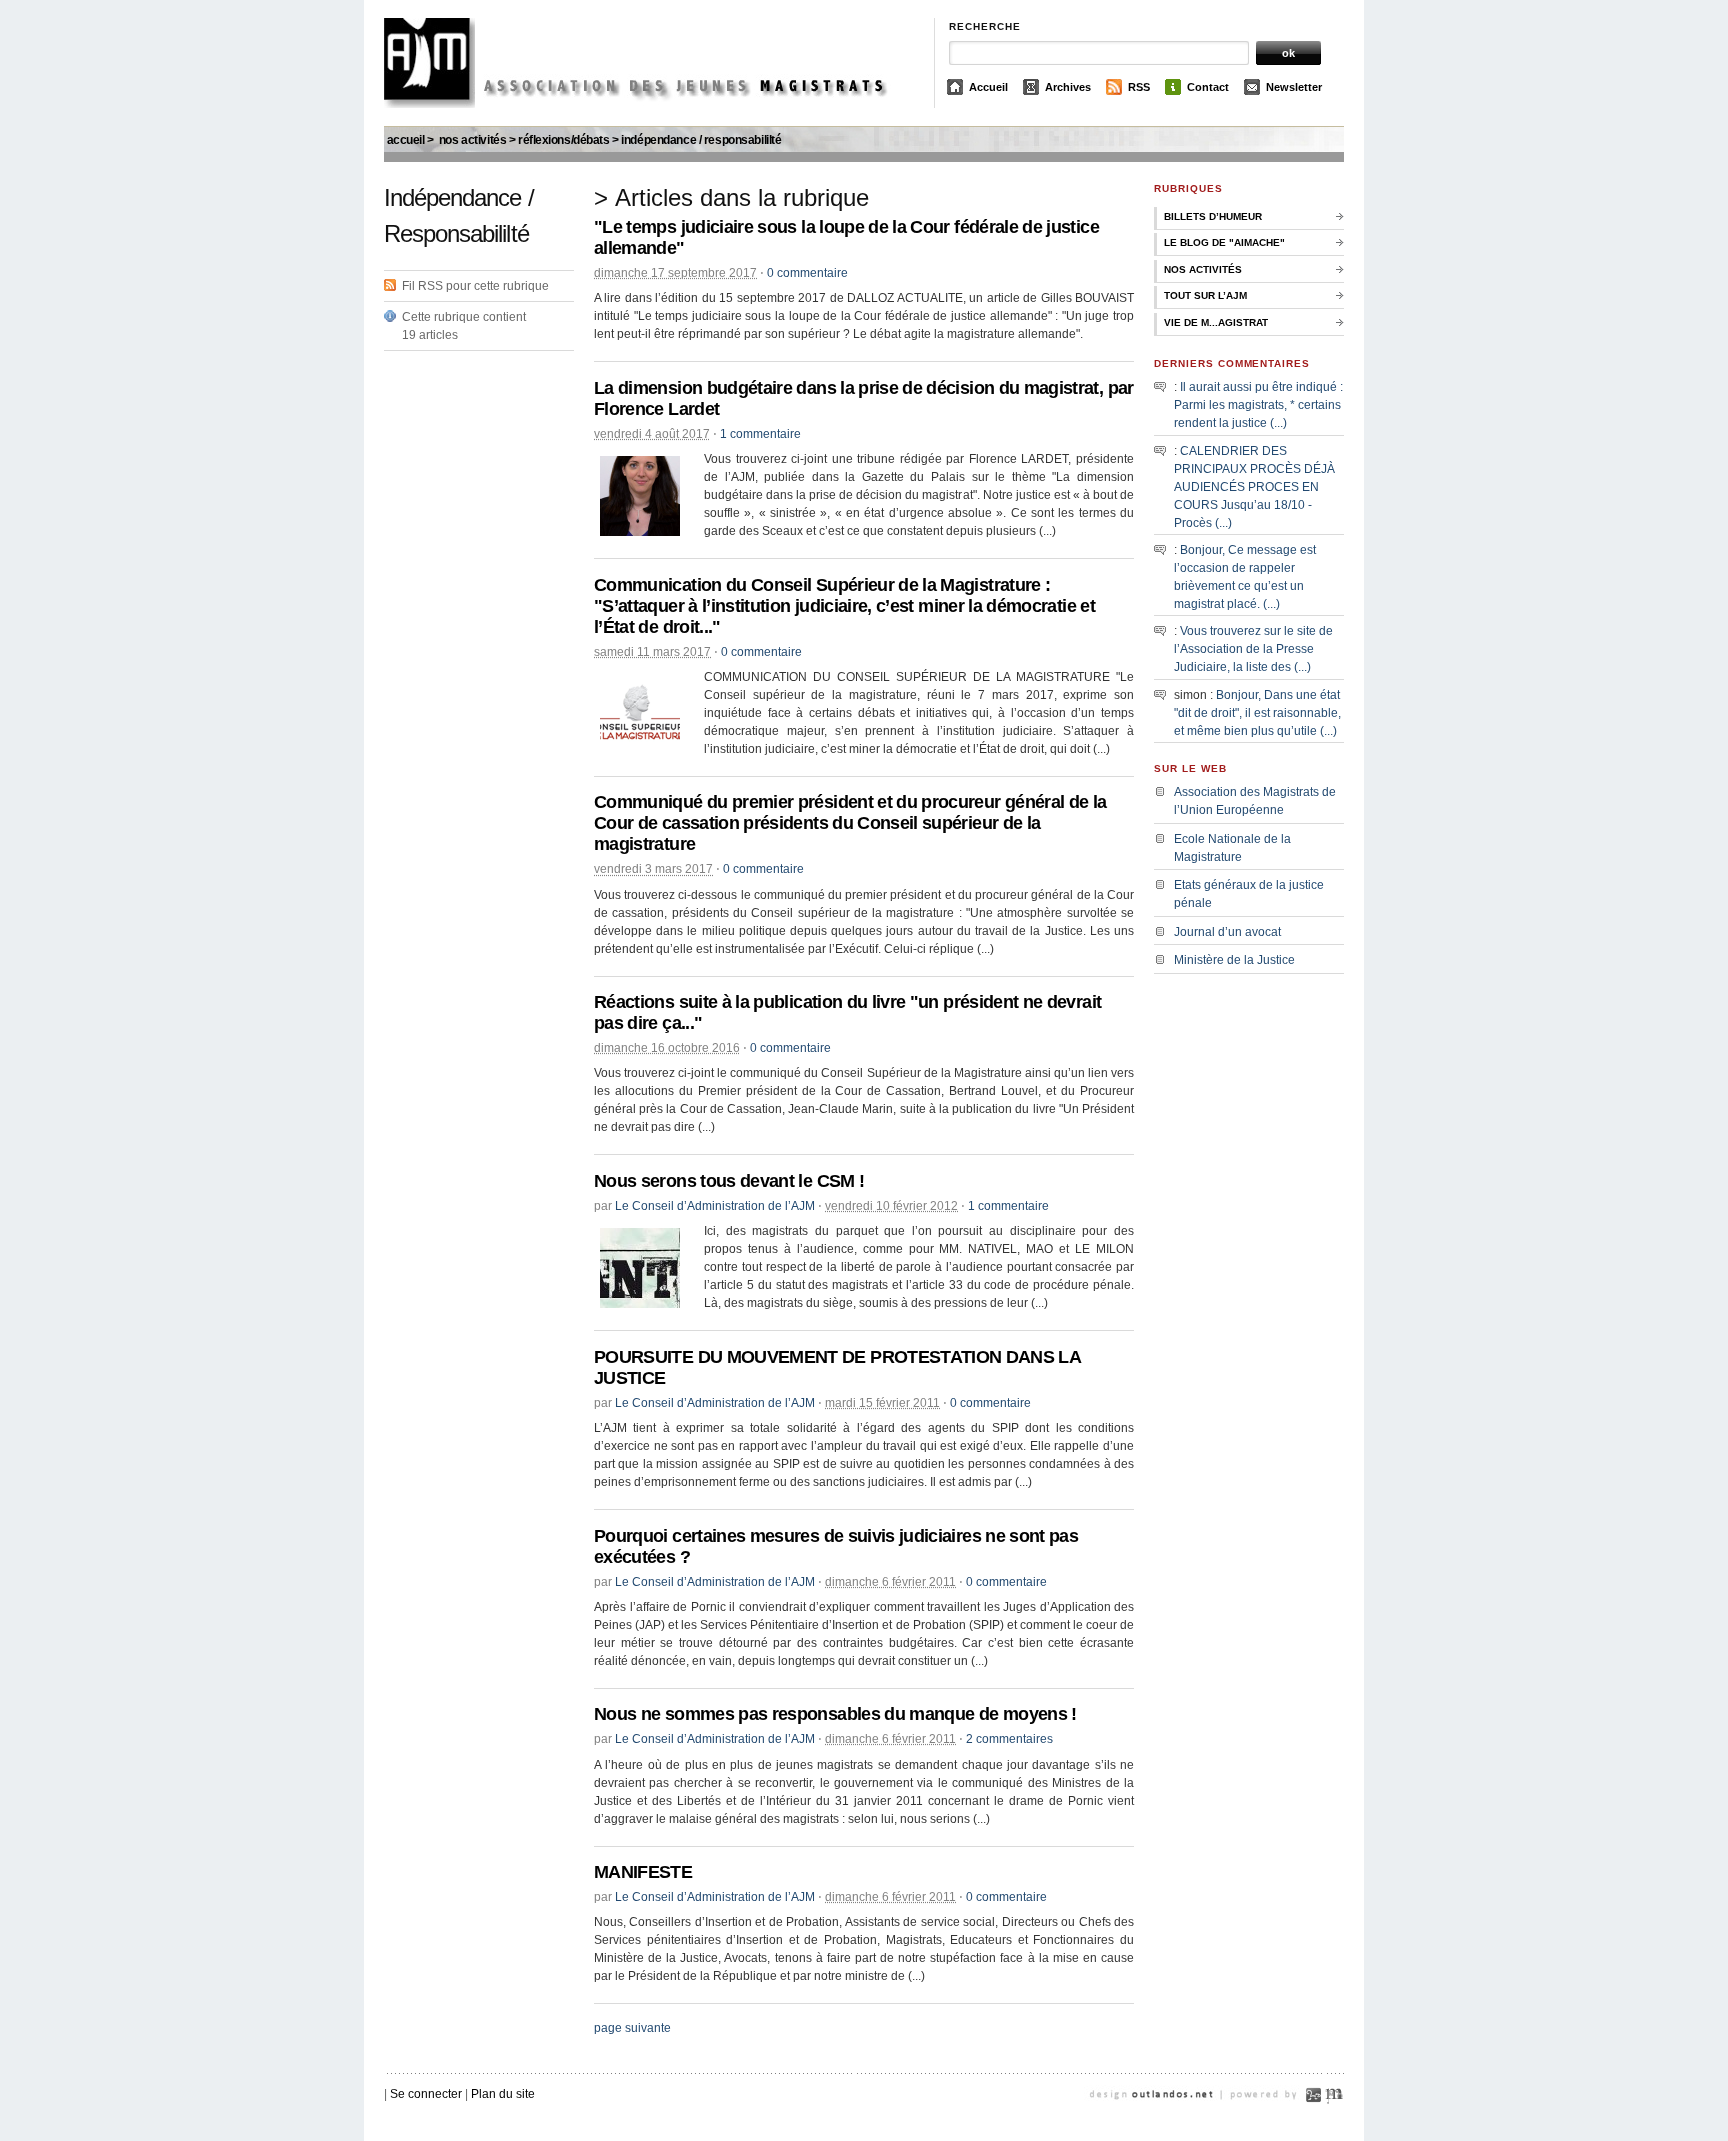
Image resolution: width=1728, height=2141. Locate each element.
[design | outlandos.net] (1174, 2119)
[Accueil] (651, 104)
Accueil (988, 87)
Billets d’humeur (1213, 216)
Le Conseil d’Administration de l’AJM (715, 1206)
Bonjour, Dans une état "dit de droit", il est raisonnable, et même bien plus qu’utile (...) (1257, 713)
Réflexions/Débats (564, 140)
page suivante (632, 2028)
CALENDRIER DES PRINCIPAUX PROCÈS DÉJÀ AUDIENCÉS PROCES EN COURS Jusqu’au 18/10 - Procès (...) (1254, 487)
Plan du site (503, 2094)
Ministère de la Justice (1234, 960)
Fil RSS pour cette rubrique (475, 286)
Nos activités (472, 140)
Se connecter (426, 2094)
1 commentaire (760, 434)
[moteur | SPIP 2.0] (1314, 2119)
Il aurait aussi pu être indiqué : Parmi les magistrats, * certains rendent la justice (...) (1258, 405)
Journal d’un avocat (1227, 932)
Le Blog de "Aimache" (1224, 242)
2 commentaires (1009, 1739)
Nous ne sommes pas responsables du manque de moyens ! (835, 1714)
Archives (1068, 87)
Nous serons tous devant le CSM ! (729, 1181)
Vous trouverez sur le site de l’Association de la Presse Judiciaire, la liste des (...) (1253, 649)
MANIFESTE (643, 1872)
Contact (1208, 87)
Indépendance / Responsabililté (701, 140)
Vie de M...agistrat (1216, 322)
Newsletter (1294, 87)
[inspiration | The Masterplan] (1334, 2119)
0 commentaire (807, 273)
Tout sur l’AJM (1205, 295)
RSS (1139, 87)
